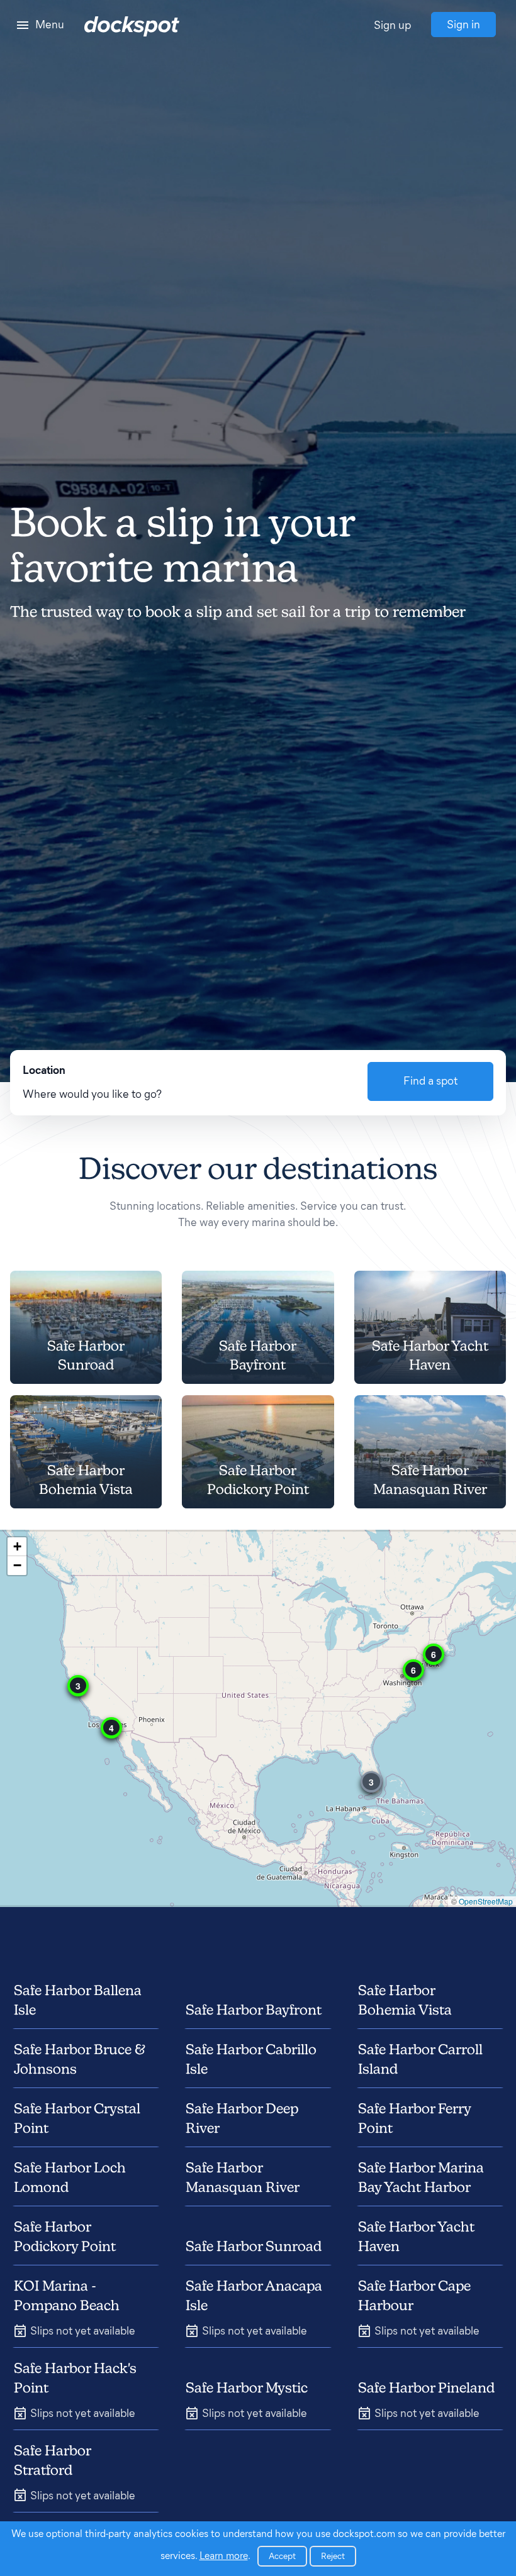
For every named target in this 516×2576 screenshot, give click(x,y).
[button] (371, 1782)
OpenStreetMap (486, 1901)
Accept (282, 2556)
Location (44, 1070)
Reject (333, 2556)
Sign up (392, 25)
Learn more (224, 2556)
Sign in (463, 25)
